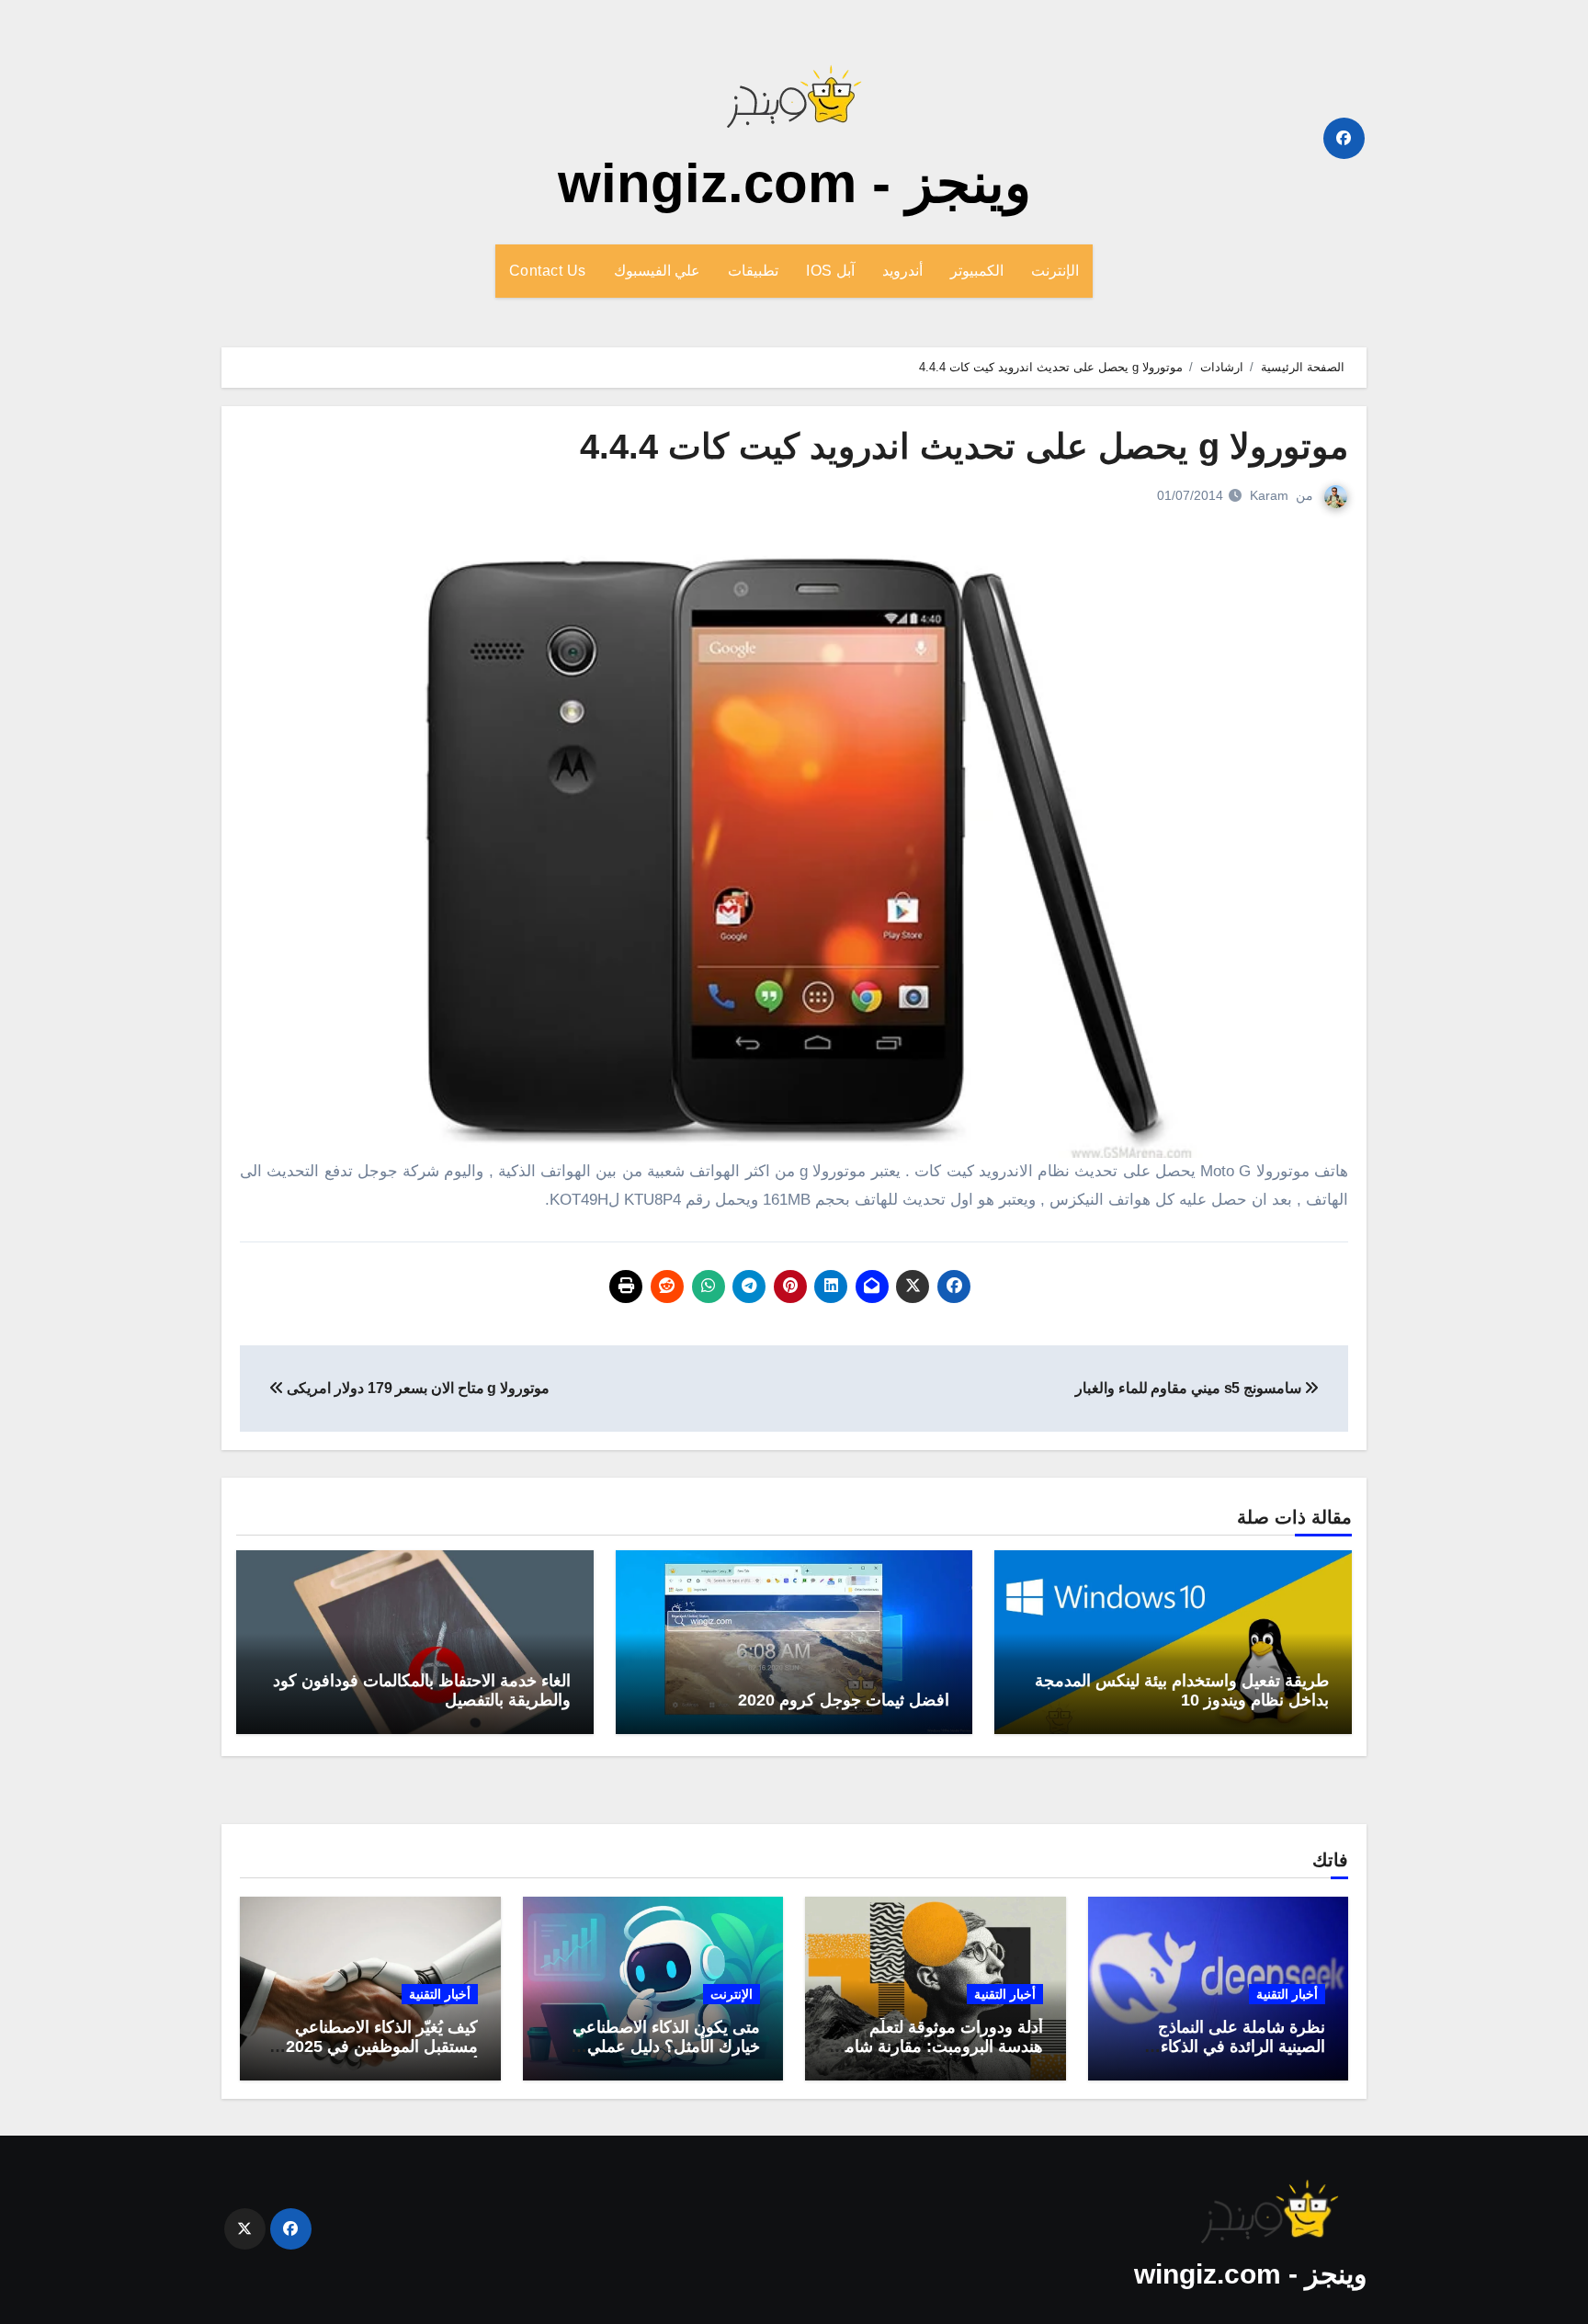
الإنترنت (1055, 271)
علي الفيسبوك (658, 271)
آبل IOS (830, 271)
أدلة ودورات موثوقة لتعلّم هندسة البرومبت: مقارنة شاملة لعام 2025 (937, 2047)
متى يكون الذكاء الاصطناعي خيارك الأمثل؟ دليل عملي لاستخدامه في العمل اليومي (665, 2047)
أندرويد (902, 271)
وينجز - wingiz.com (794, 183)
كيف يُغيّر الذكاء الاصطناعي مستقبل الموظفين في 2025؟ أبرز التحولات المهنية (377, 2047)
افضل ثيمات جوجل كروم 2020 (844, 1700)
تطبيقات (753, 271)
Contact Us (548, 271)
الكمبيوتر (977, 271)
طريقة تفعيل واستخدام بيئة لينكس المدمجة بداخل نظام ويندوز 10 (1182, 1691)
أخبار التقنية (1287, 1994)
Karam (1269, 495)
